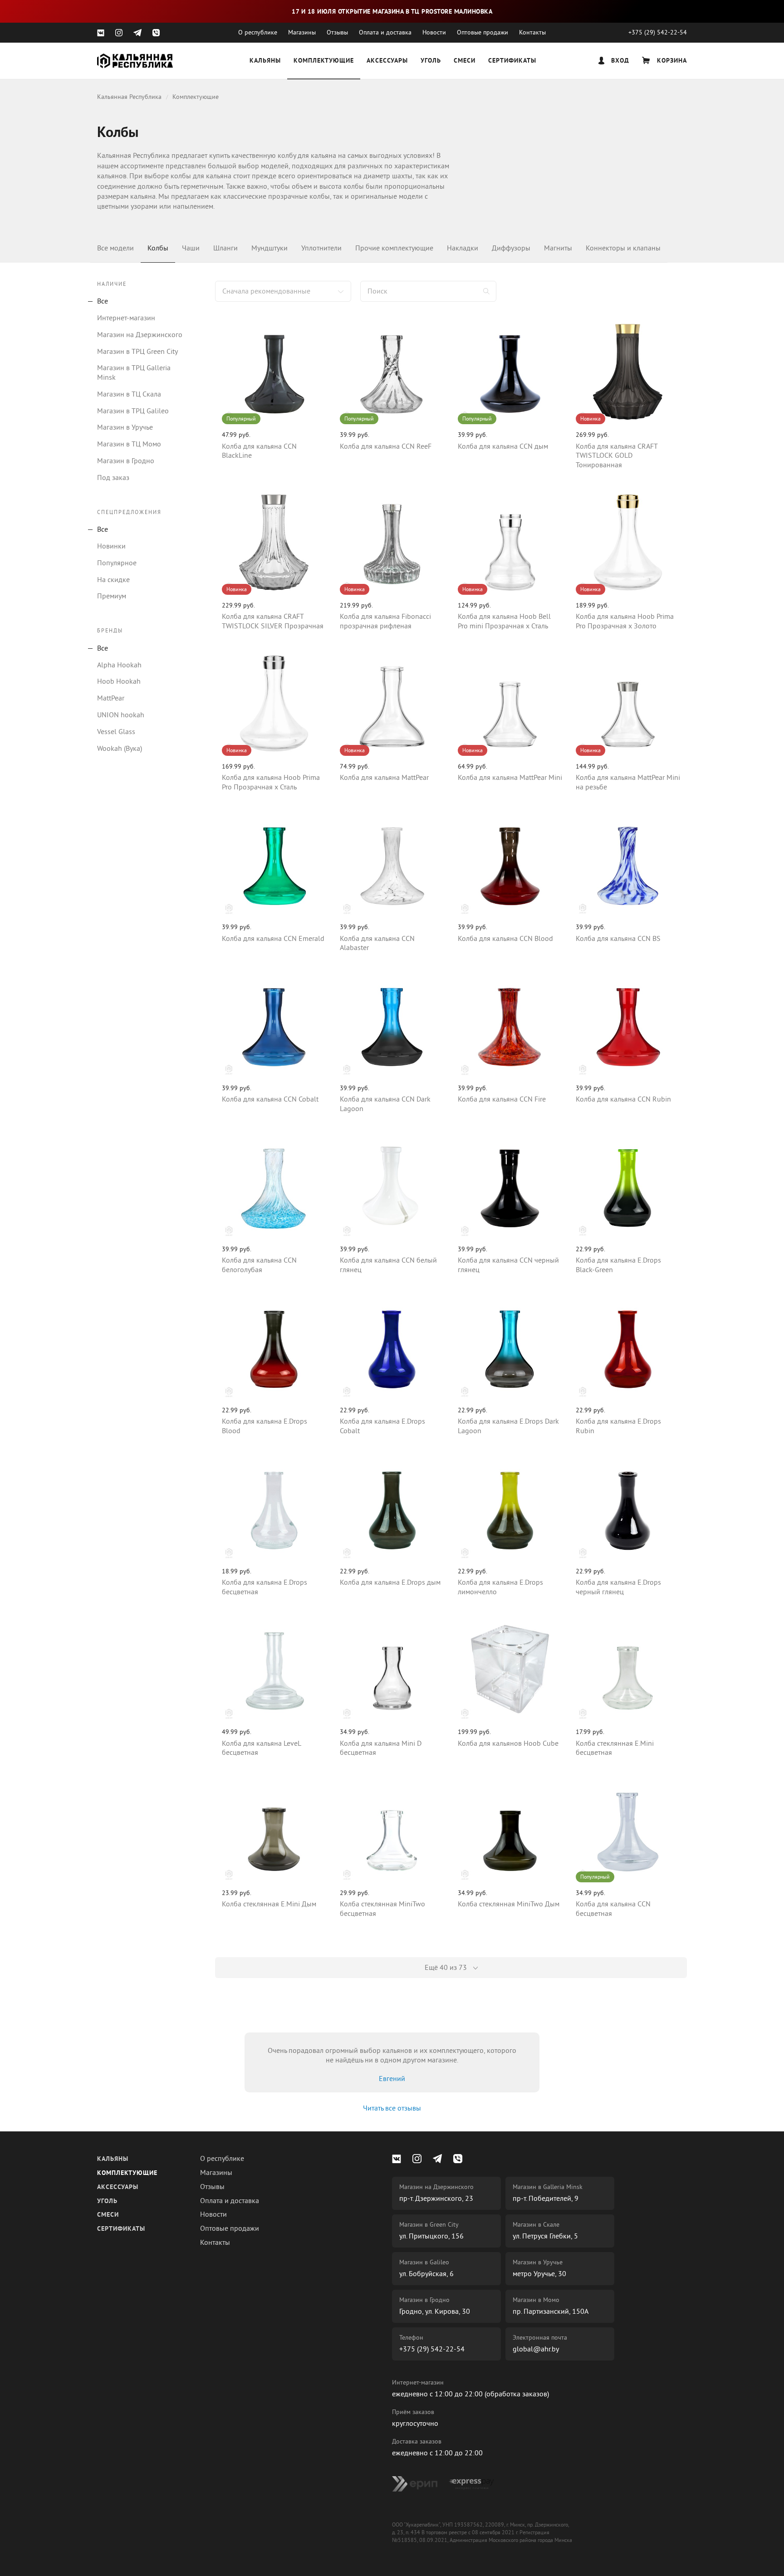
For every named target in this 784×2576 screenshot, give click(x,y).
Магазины (302, 32)
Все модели (115, 248)
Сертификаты (512, 61)
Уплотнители (321, 248)
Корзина (671, 61)
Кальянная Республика (129, 97)
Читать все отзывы (392, 2108)
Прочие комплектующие (394, 248)
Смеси (465, 61)
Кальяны (265, 61)
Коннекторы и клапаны (623, 248)
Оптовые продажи (483, 32)
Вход (619, 61)
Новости (434, 32)
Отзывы (337, 32)
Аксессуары (387, 61)
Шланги (225, 248)
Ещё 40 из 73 (447, 1968)
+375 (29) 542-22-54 (658, 32)
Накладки (463, 248)
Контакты (532, 32)
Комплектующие (324, 61)
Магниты (558, 248)
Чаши (191, 248)
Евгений (392, 2079)
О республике (258, 32)
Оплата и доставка (385, 32)
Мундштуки (269, 248)
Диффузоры (511, 248)
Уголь (431, 61)
